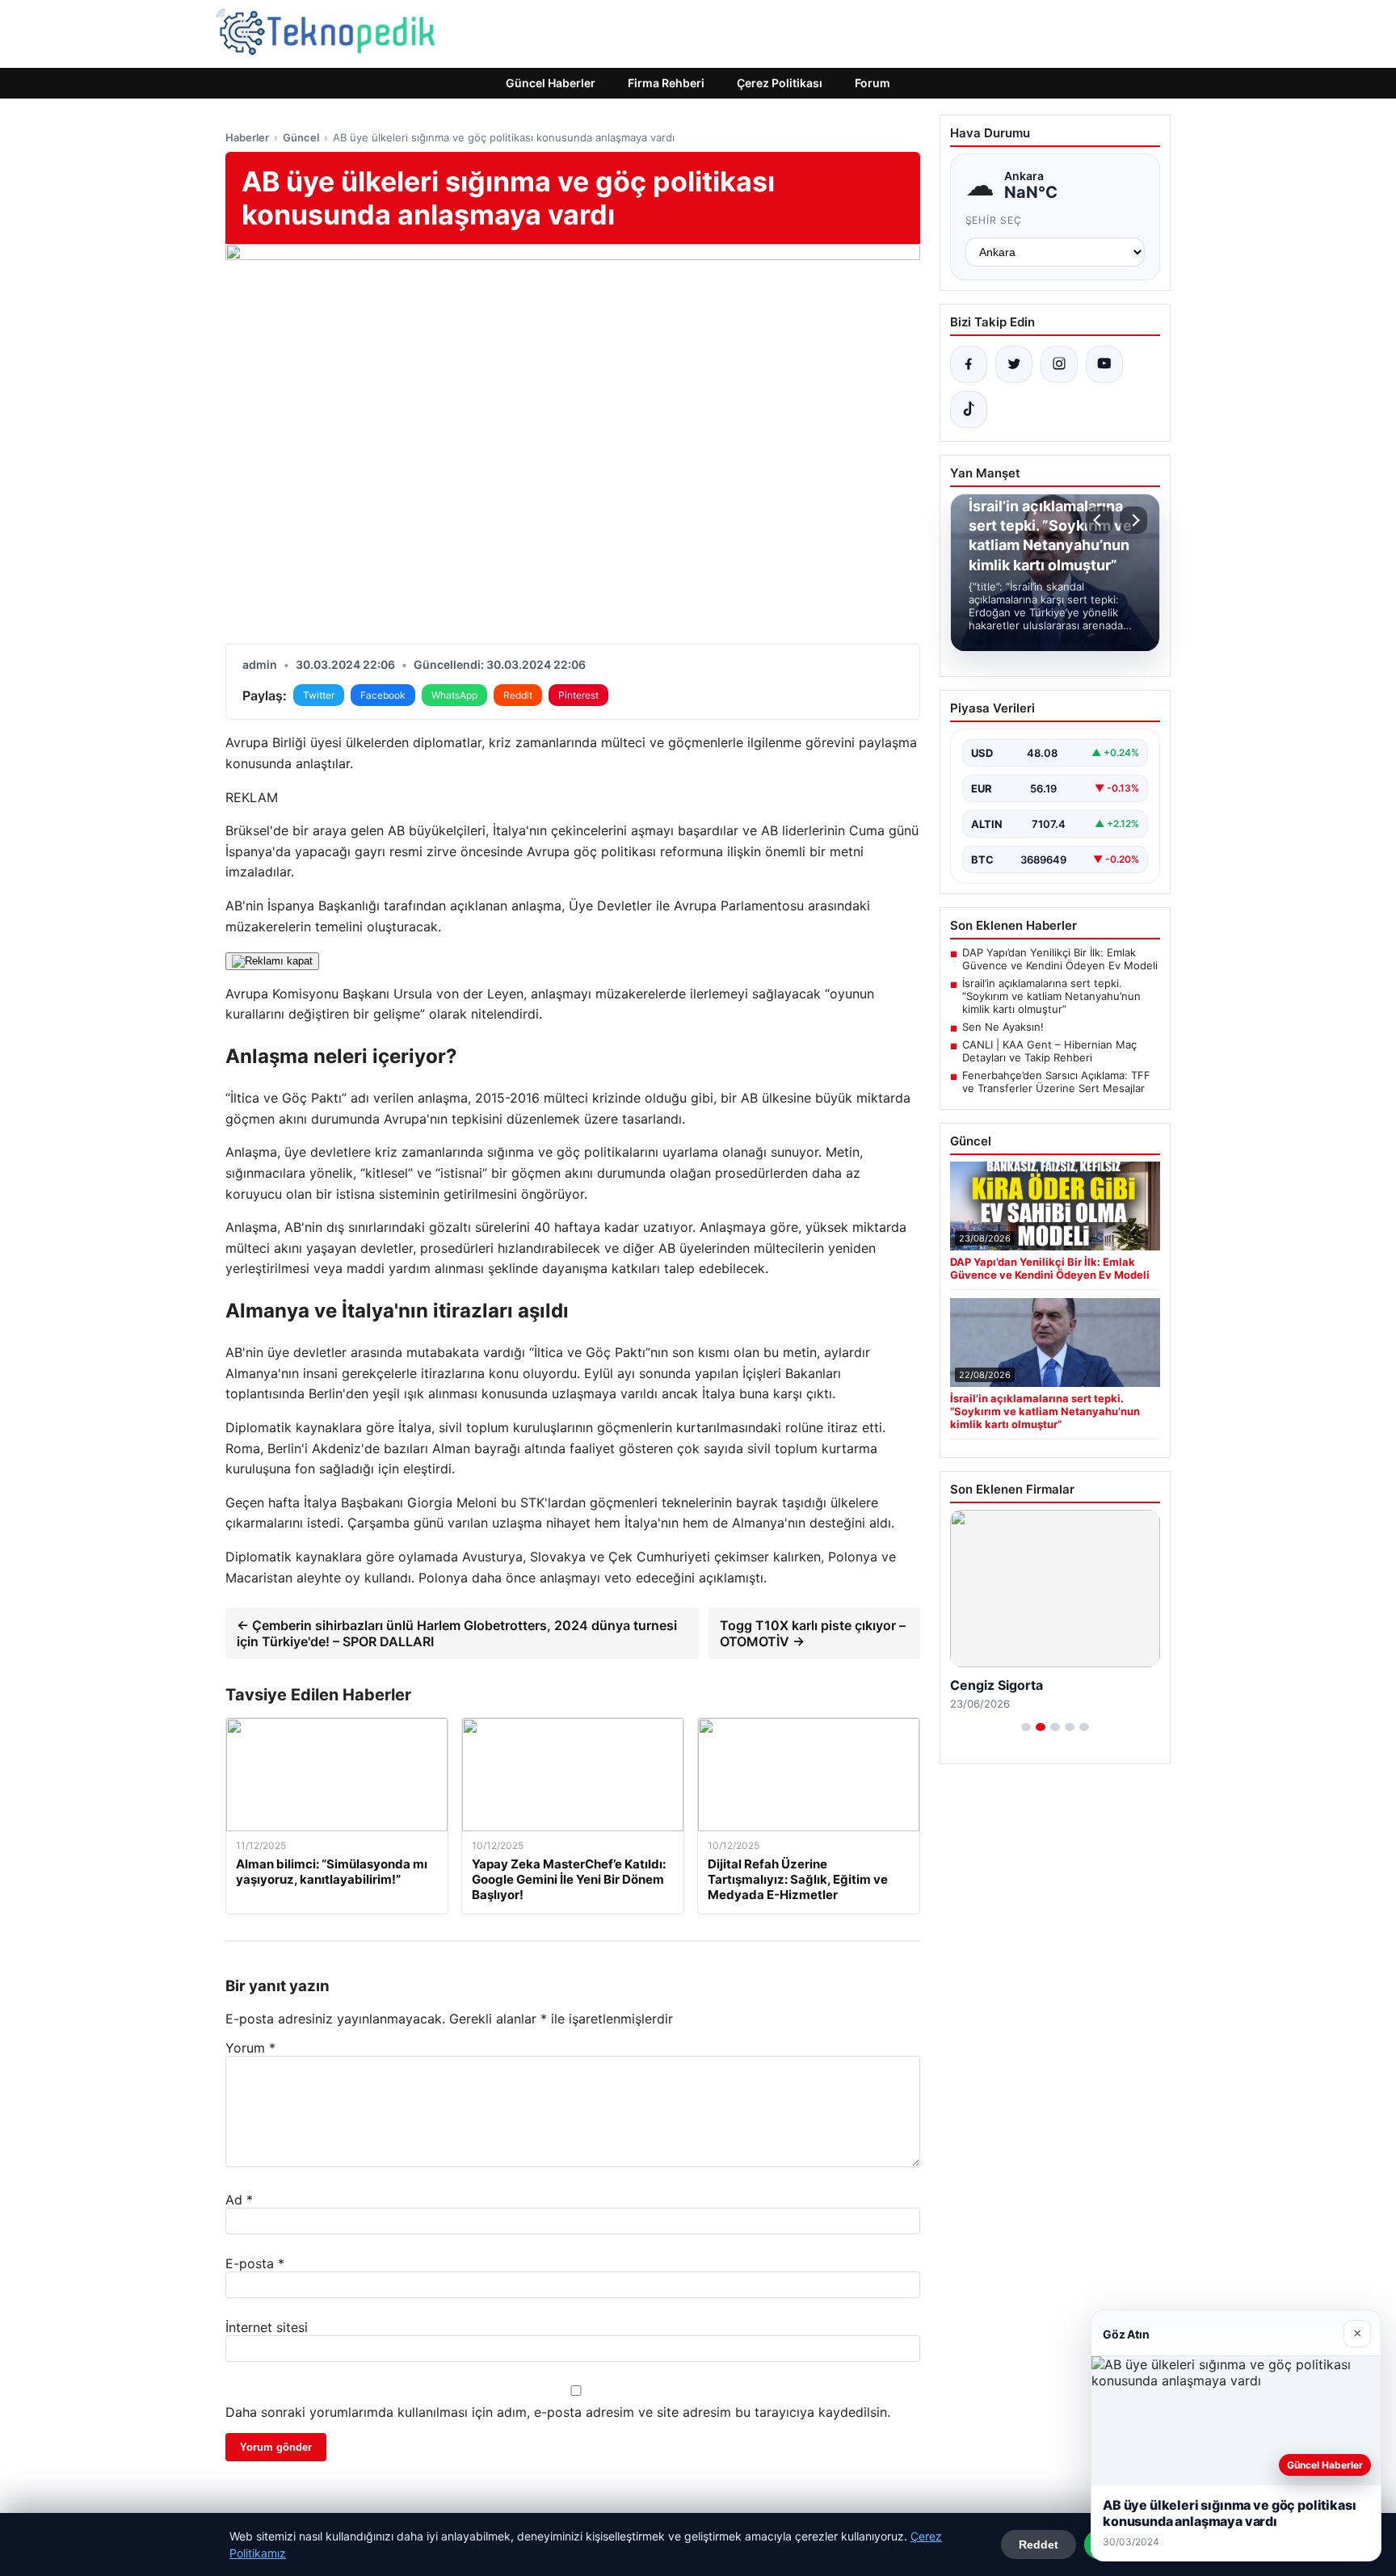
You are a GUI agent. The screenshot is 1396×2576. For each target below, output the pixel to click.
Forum (872, 83)
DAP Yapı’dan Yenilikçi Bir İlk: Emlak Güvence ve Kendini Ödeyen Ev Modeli (1060, 959)
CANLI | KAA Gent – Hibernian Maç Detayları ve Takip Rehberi (1049, 1051)
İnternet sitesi (267, 2327)
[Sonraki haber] (1133, 520)
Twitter (319, 695)
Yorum (250, 2048)
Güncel (301, 137)
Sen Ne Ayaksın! (1003, 1027)
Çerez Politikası (780, 83)
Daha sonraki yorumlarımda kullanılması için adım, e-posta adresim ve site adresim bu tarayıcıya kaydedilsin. (558, 2412)
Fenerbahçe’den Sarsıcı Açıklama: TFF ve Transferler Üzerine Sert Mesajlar (1056, 1082)
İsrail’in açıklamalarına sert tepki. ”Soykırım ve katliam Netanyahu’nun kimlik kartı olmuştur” (1051, 996)
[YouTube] (1104, 364)
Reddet (1039, 2544)
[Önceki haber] (1100, 520)
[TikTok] (969, 410)
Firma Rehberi (666, 83)
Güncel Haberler (551, 83)
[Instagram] (1059, 364)
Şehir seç (994, 220)
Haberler (247, 137)
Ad (239, 2200)
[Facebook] (969, 364)
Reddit (518, 695)
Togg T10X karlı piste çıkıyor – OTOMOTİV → (813, 1633)
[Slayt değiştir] (1026, 1727)
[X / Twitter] (1014, 364)
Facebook (383, 695)
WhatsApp (454, 695)
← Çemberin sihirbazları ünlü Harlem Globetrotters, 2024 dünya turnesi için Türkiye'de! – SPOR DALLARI (457, 1633)
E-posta (255, 2263)
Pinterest (578, 695)
